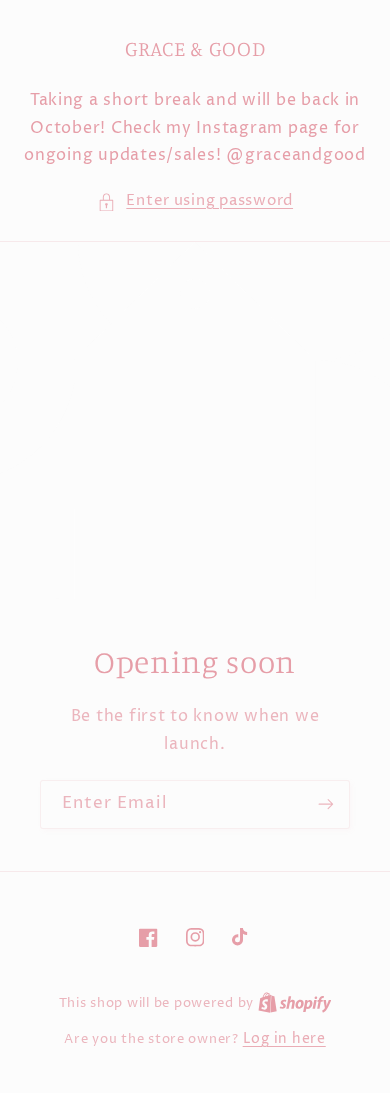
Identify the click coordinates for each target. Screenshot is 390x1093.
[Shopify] (295, 1003)
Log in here (284, 1039)
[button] (195, 202)
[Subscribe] (326, 804)
